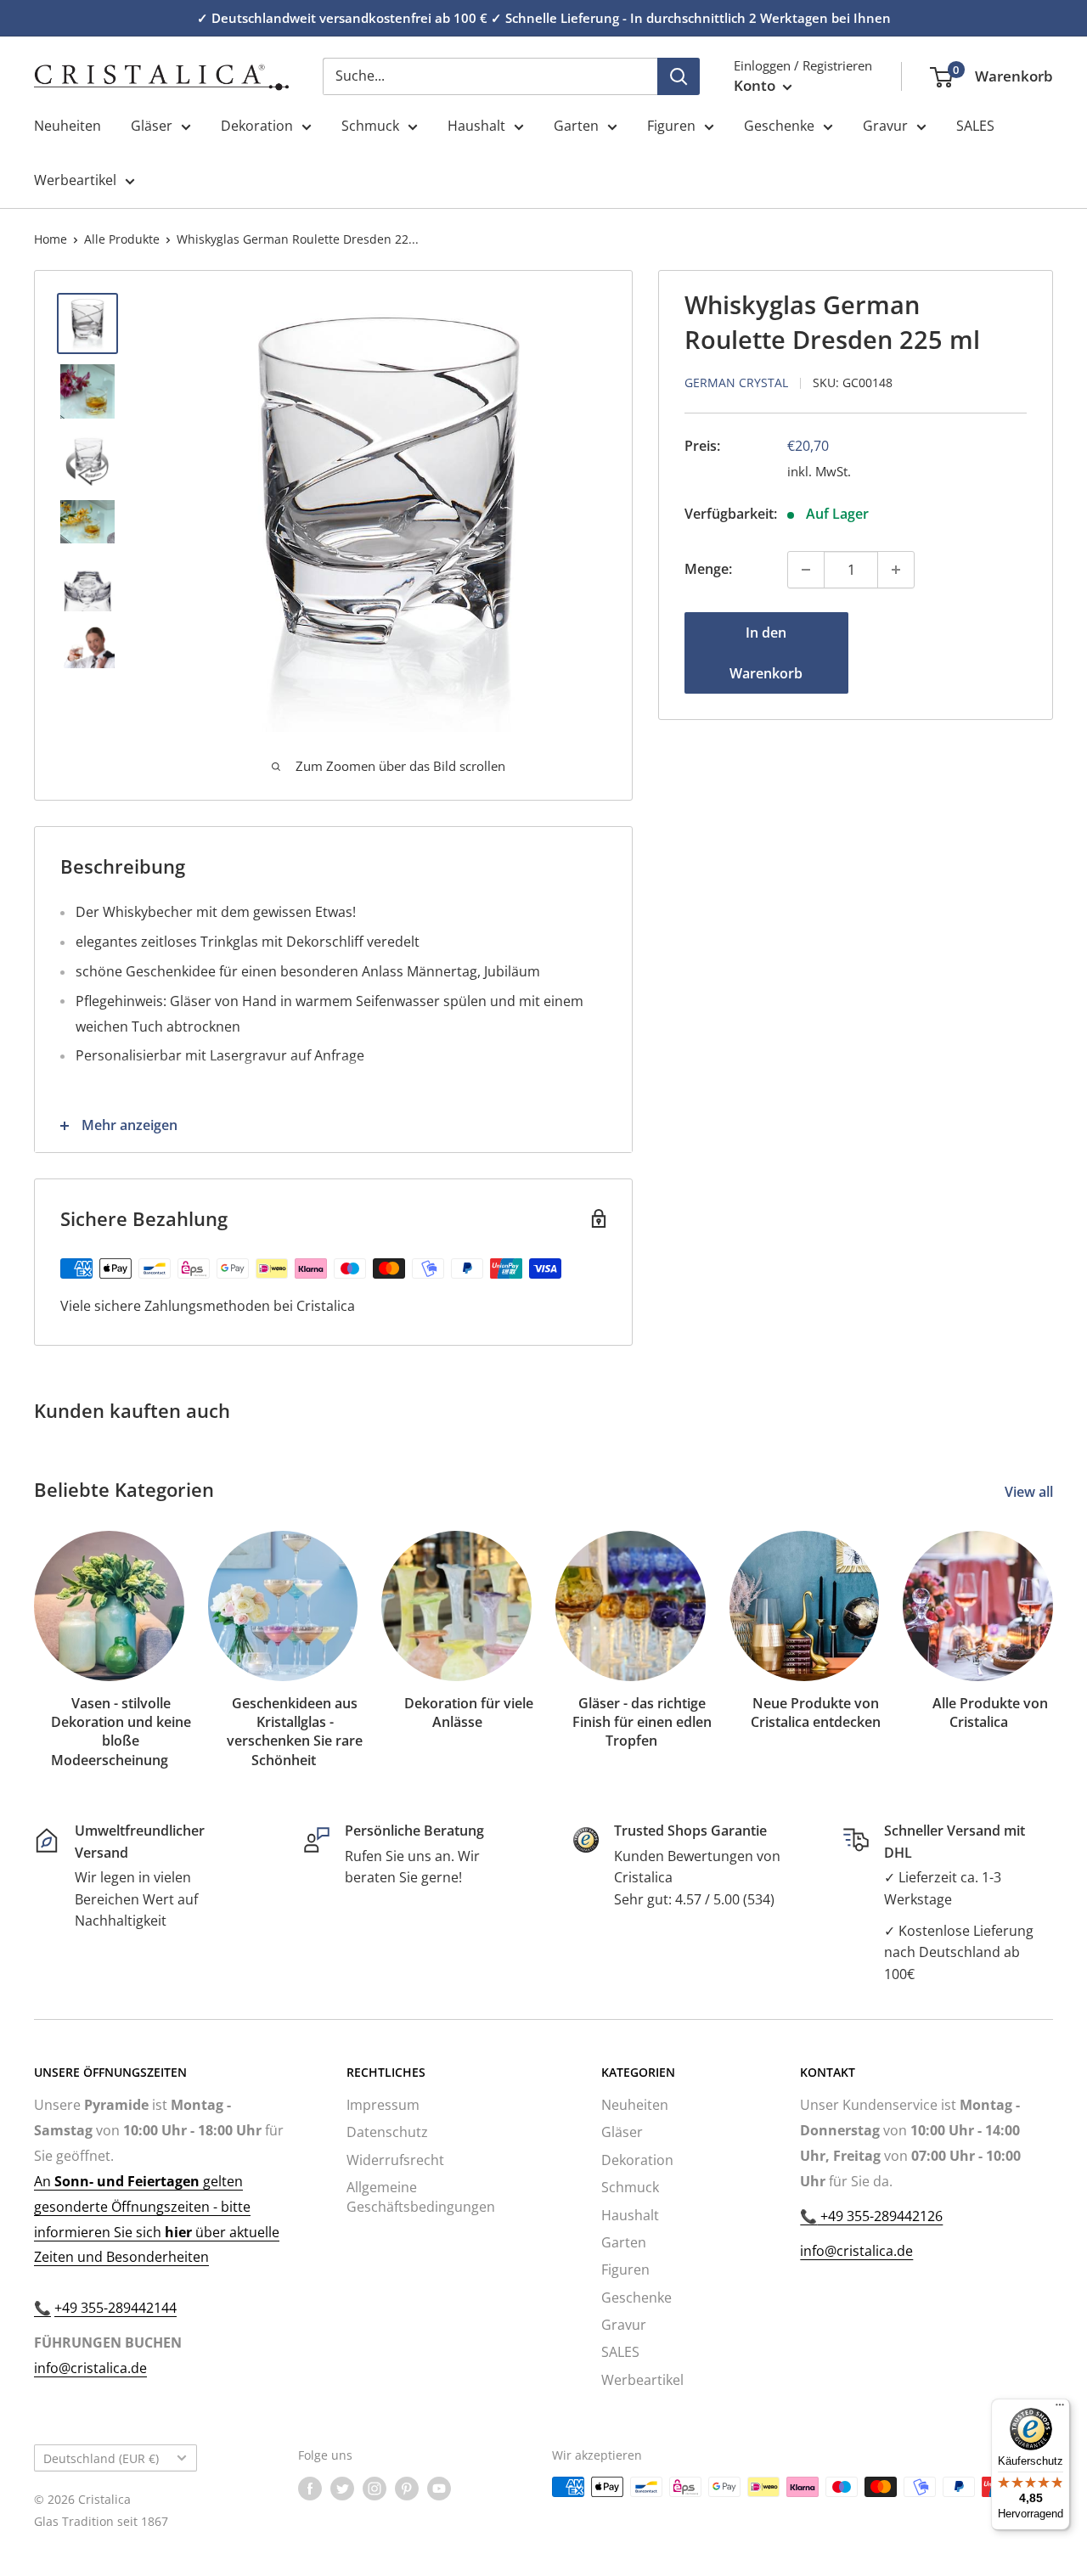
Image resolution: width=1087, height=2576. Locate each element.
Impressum (383, 2105)
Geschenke (779, 126)
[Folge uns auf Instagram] (375, 2489)
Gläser (152, 126)
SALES (975, 126)
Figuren (671, 126)
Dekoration (257, 126)
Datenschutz (387, 2132)
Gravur (885, 126)
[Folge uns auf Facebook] (310, 2489)
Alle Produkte (122, 239)
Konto (756, 85)
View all (1031, 1492)
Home (51, 239)
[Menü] (1060, 2409)
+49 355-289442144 (115, 2308)
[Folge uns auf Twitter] (342, 2489)
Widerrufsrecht (395, 2160)
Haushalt (476, 126)
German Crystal (736, 382)
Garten (576, 126)
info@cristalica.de (90, 2368)
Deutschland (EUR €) (101, 2458)
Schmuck (370, 126)
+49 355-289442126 (880, 2216)
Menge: (708, 569)
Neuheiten (68, 126)
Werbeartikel (75, 180)
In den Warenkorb (766, 653)
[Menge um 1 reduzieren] (806, 570)
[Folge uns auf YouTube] (439, 2489)
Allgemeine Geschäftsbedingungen (421, 2196)
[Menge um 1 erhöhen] (896, 570)
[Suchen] (679, 76)
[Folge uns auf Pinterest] (407, 2489)
